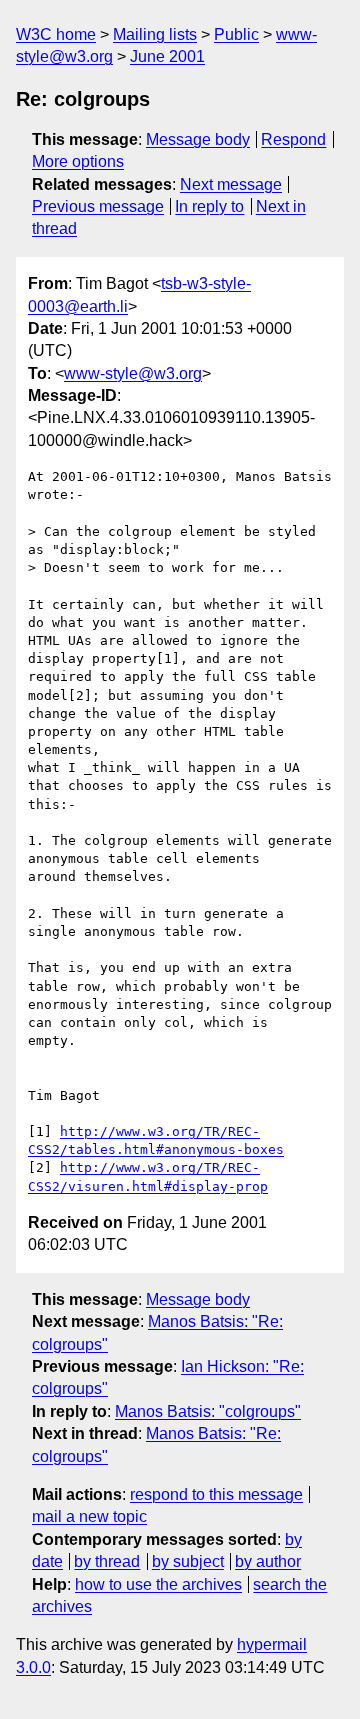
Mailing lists (155, 34)
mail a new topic (89, 1516)
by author (268, 1561)
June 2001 (167, 56)
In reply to (209, 206)
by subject (188, 1561)
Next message (231, 184)
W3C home (56, 34)
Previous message (98, 206)
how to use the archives (158, 1584)
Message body (198, 139)
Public (236, 34)
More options (78, 161)
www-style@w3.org (133, 373)
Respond (293, 139)
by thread (107, 1561)
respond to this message (216, 1494)
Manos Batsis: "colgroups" (208, 1411)
